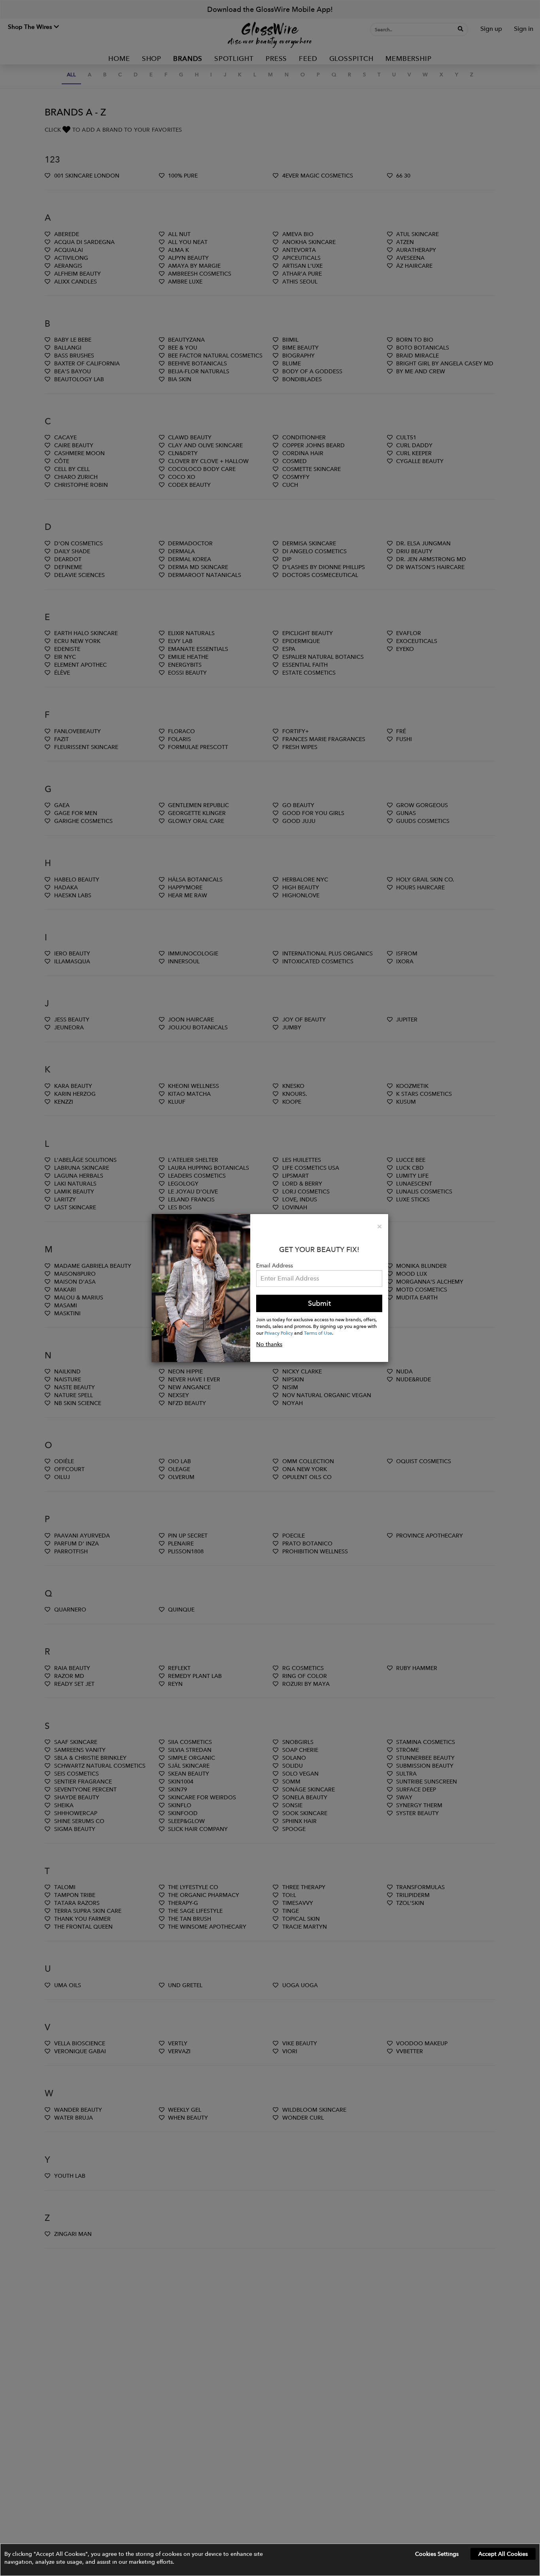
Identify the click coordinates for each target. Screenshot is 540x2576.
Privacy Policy (279, 1333)
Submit (319, 1303)
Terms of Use (318, 1333)
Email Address (275, 1265)
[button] (270, 2560)
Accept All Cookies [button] (503, 2554)
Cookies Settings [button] (437, 2554)
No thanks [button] (269, 1344)
